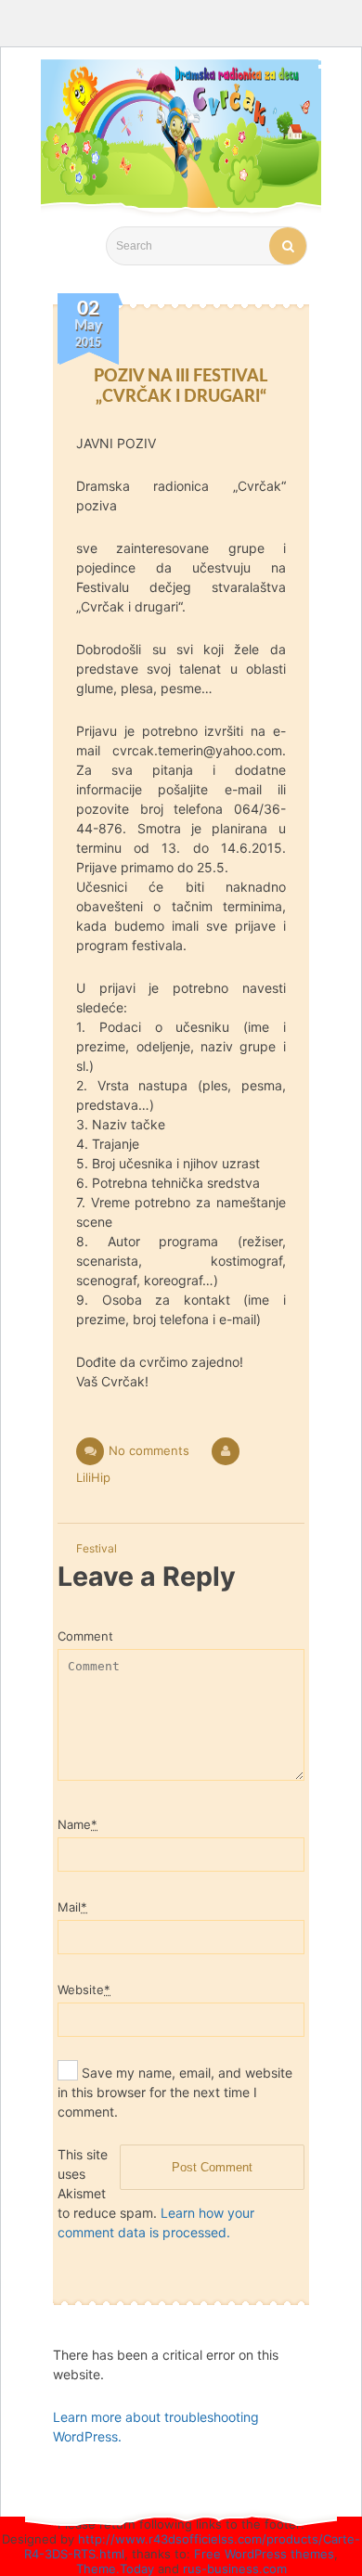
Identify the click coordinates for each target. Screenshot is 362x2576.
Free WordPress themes (264, 2554)
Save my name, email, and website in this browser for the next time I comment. (175, 2092)
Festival (97, 1548)
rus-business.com (235, 2569)
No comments (149, 1450)
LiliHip (93, 1477)
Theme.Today (115, 2569)
